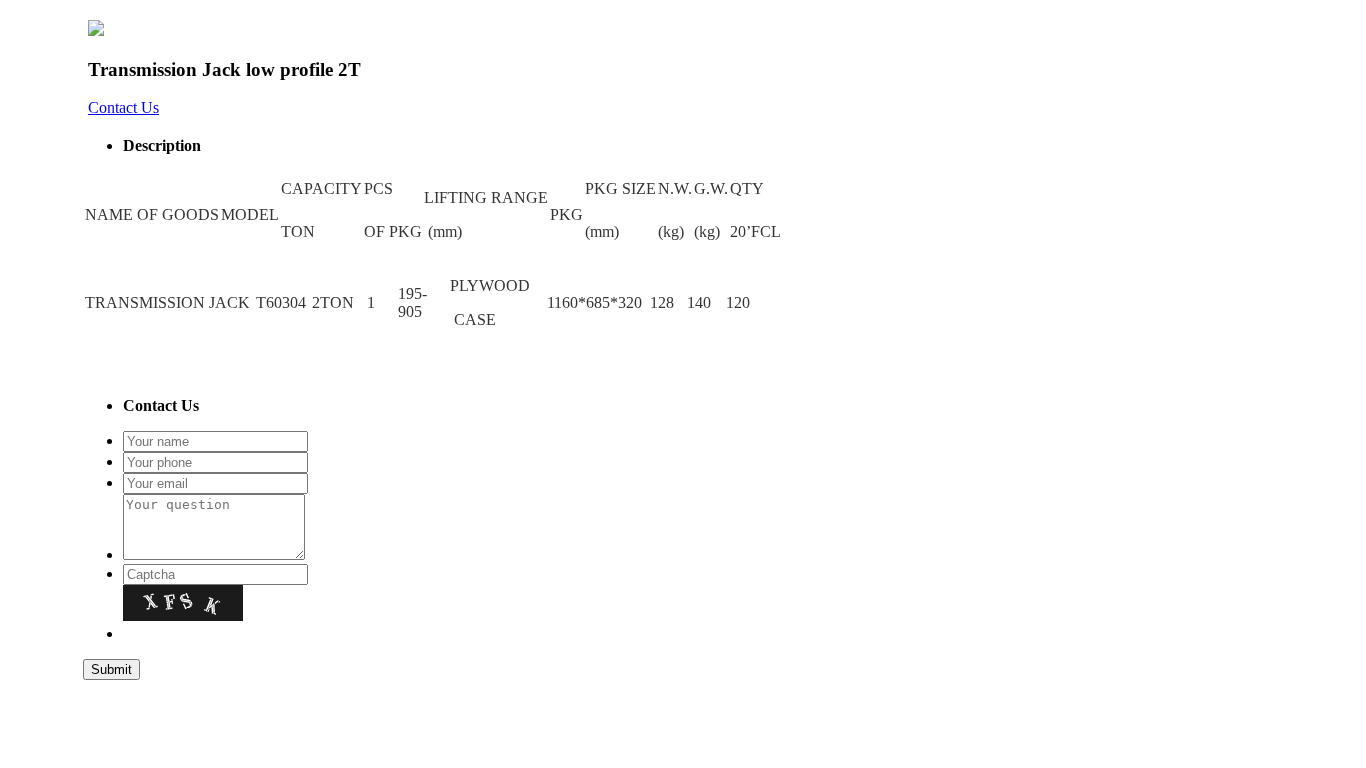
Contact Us (123, 107)
